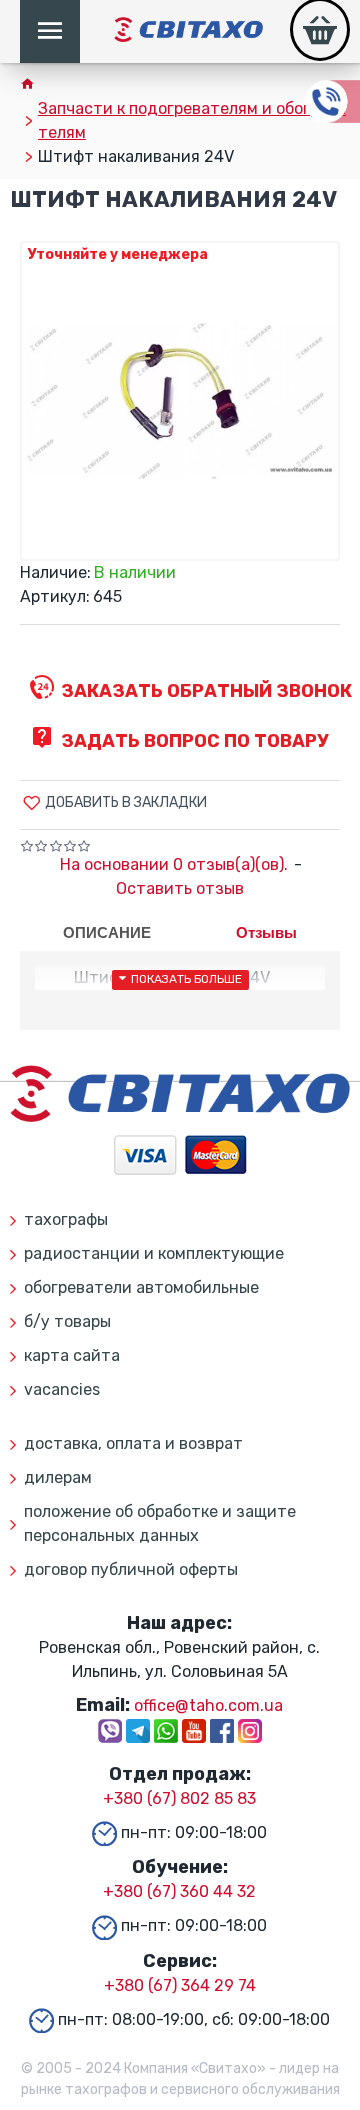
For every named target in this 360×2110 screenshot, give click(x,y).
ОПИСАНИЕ (107, 932)
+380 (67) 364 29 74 (180, 1985)
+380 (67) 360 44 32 (179, 1891)
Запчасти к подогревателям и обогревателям (192, 120)
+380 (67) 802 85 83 (179, 1798)
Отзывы (266, 932)
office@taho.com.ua (208, 1705)
